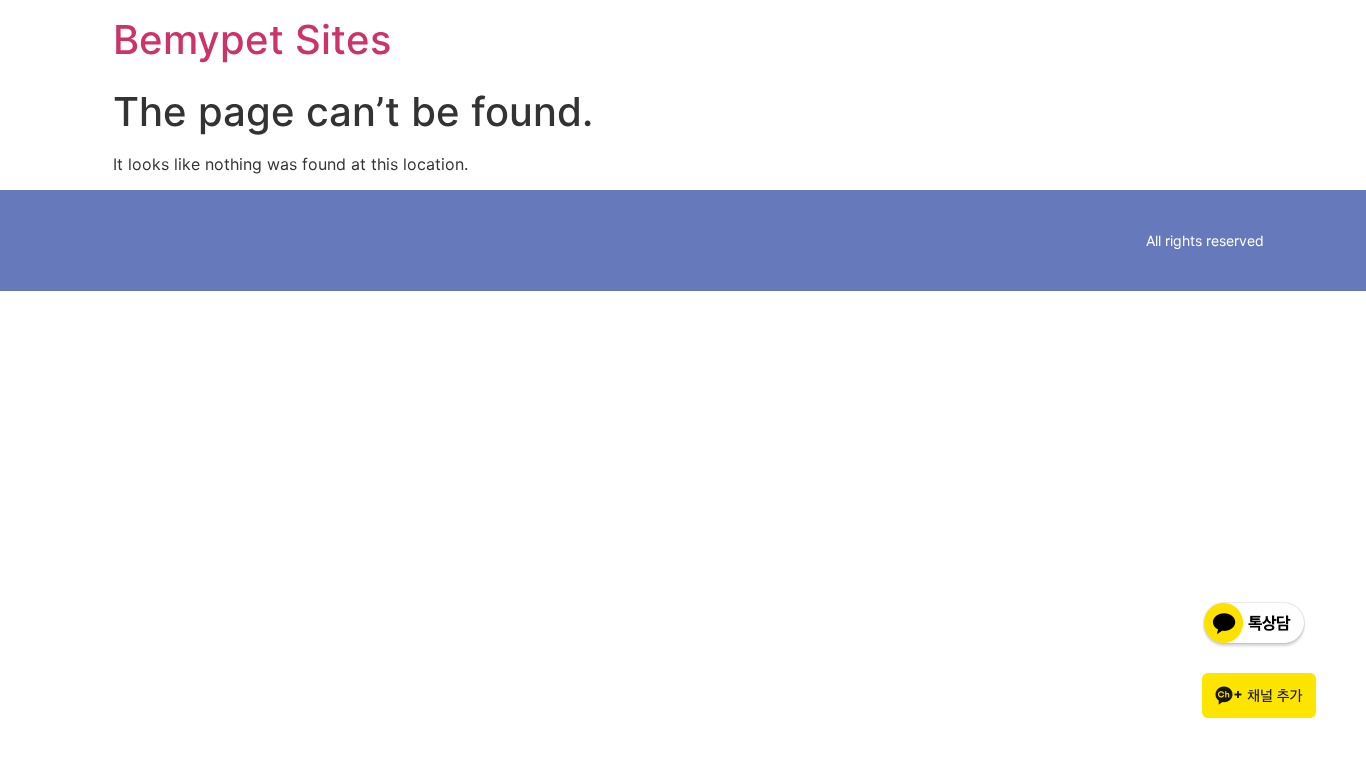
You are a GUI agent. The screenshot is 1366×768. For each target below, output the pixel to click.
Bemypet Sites (252, 39)
